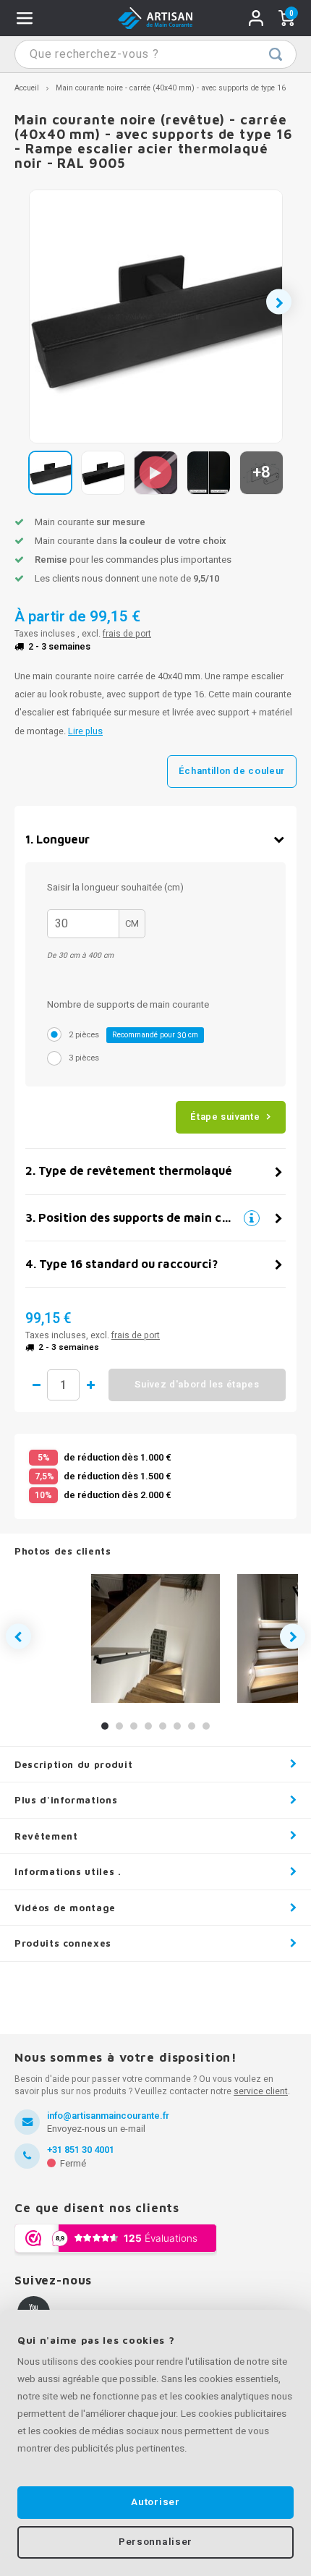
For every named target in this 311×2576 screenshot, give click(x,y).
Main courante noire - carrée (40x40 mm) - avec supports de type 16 (171, 88)
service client (261, 2091)
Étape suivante (225, 1117)
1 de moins (36, 1385)
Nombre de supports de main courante (128, 1004)
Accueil (27, 88)
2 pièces (133, 1035)
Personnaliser (155, 2542)
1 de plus (90, 1385)
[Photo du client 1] (155, 1638)
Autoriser (155, 2502)
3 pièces (84, 1058)
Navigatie (25, 18)
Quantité (63, 1385)
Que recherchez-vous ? (276, 54)
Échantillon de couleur (232, 771)
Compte (256, 18)
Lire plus (85, 731)
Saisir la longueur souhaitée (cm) (115, 887)
